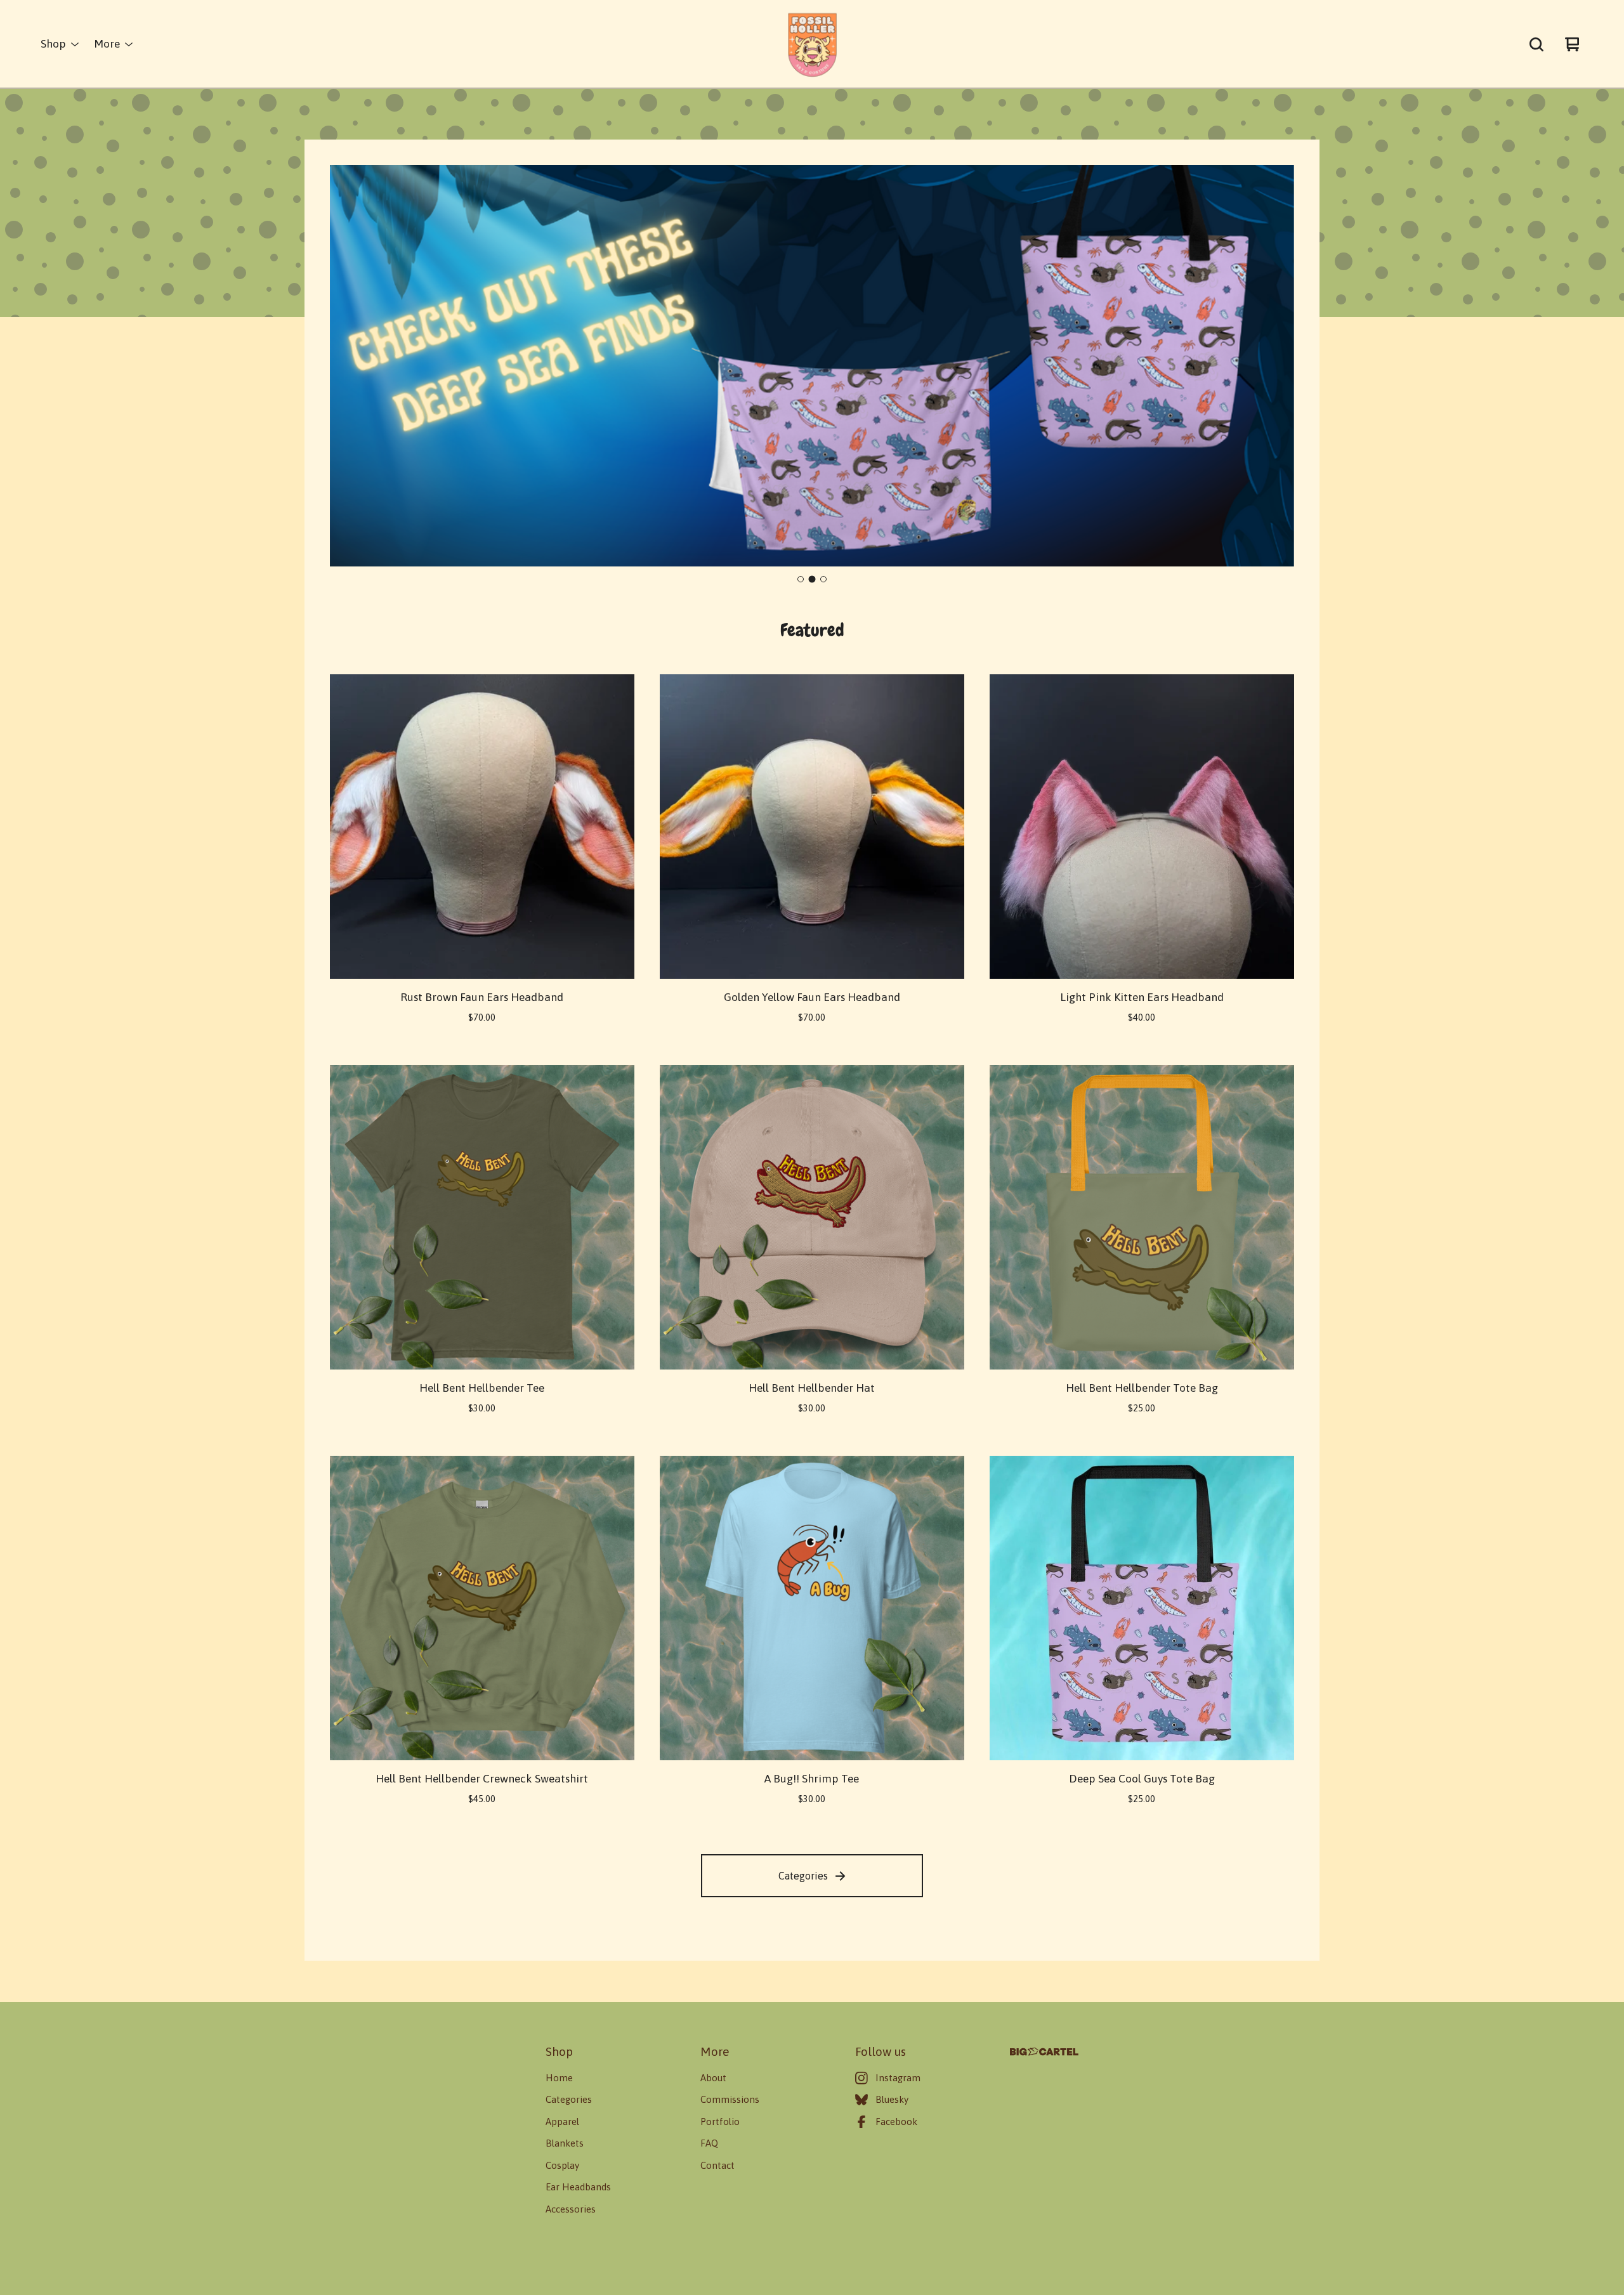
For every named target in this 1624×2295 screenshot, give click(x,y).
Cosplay (562, 2165)
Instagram (898, 2078)
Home (559, 2078)
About (713, 2078)
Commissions (730, 2099)
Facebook (896, 2122)
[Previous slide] (350, 367)
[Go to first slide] (1274, 367)
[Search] (1536, 44)
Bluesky (892, 2099)
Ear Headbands (578, 2187)
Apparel (562, 2122)
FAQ (709, 2143)
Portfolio (720, 2122)
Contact (717, 2165)
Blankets (565, 2143)
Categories (803, 1876)
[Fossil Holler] (812, 44)
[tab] (801, 579)
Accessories (571, 2209)
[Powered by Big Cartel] (1044, 2052)
